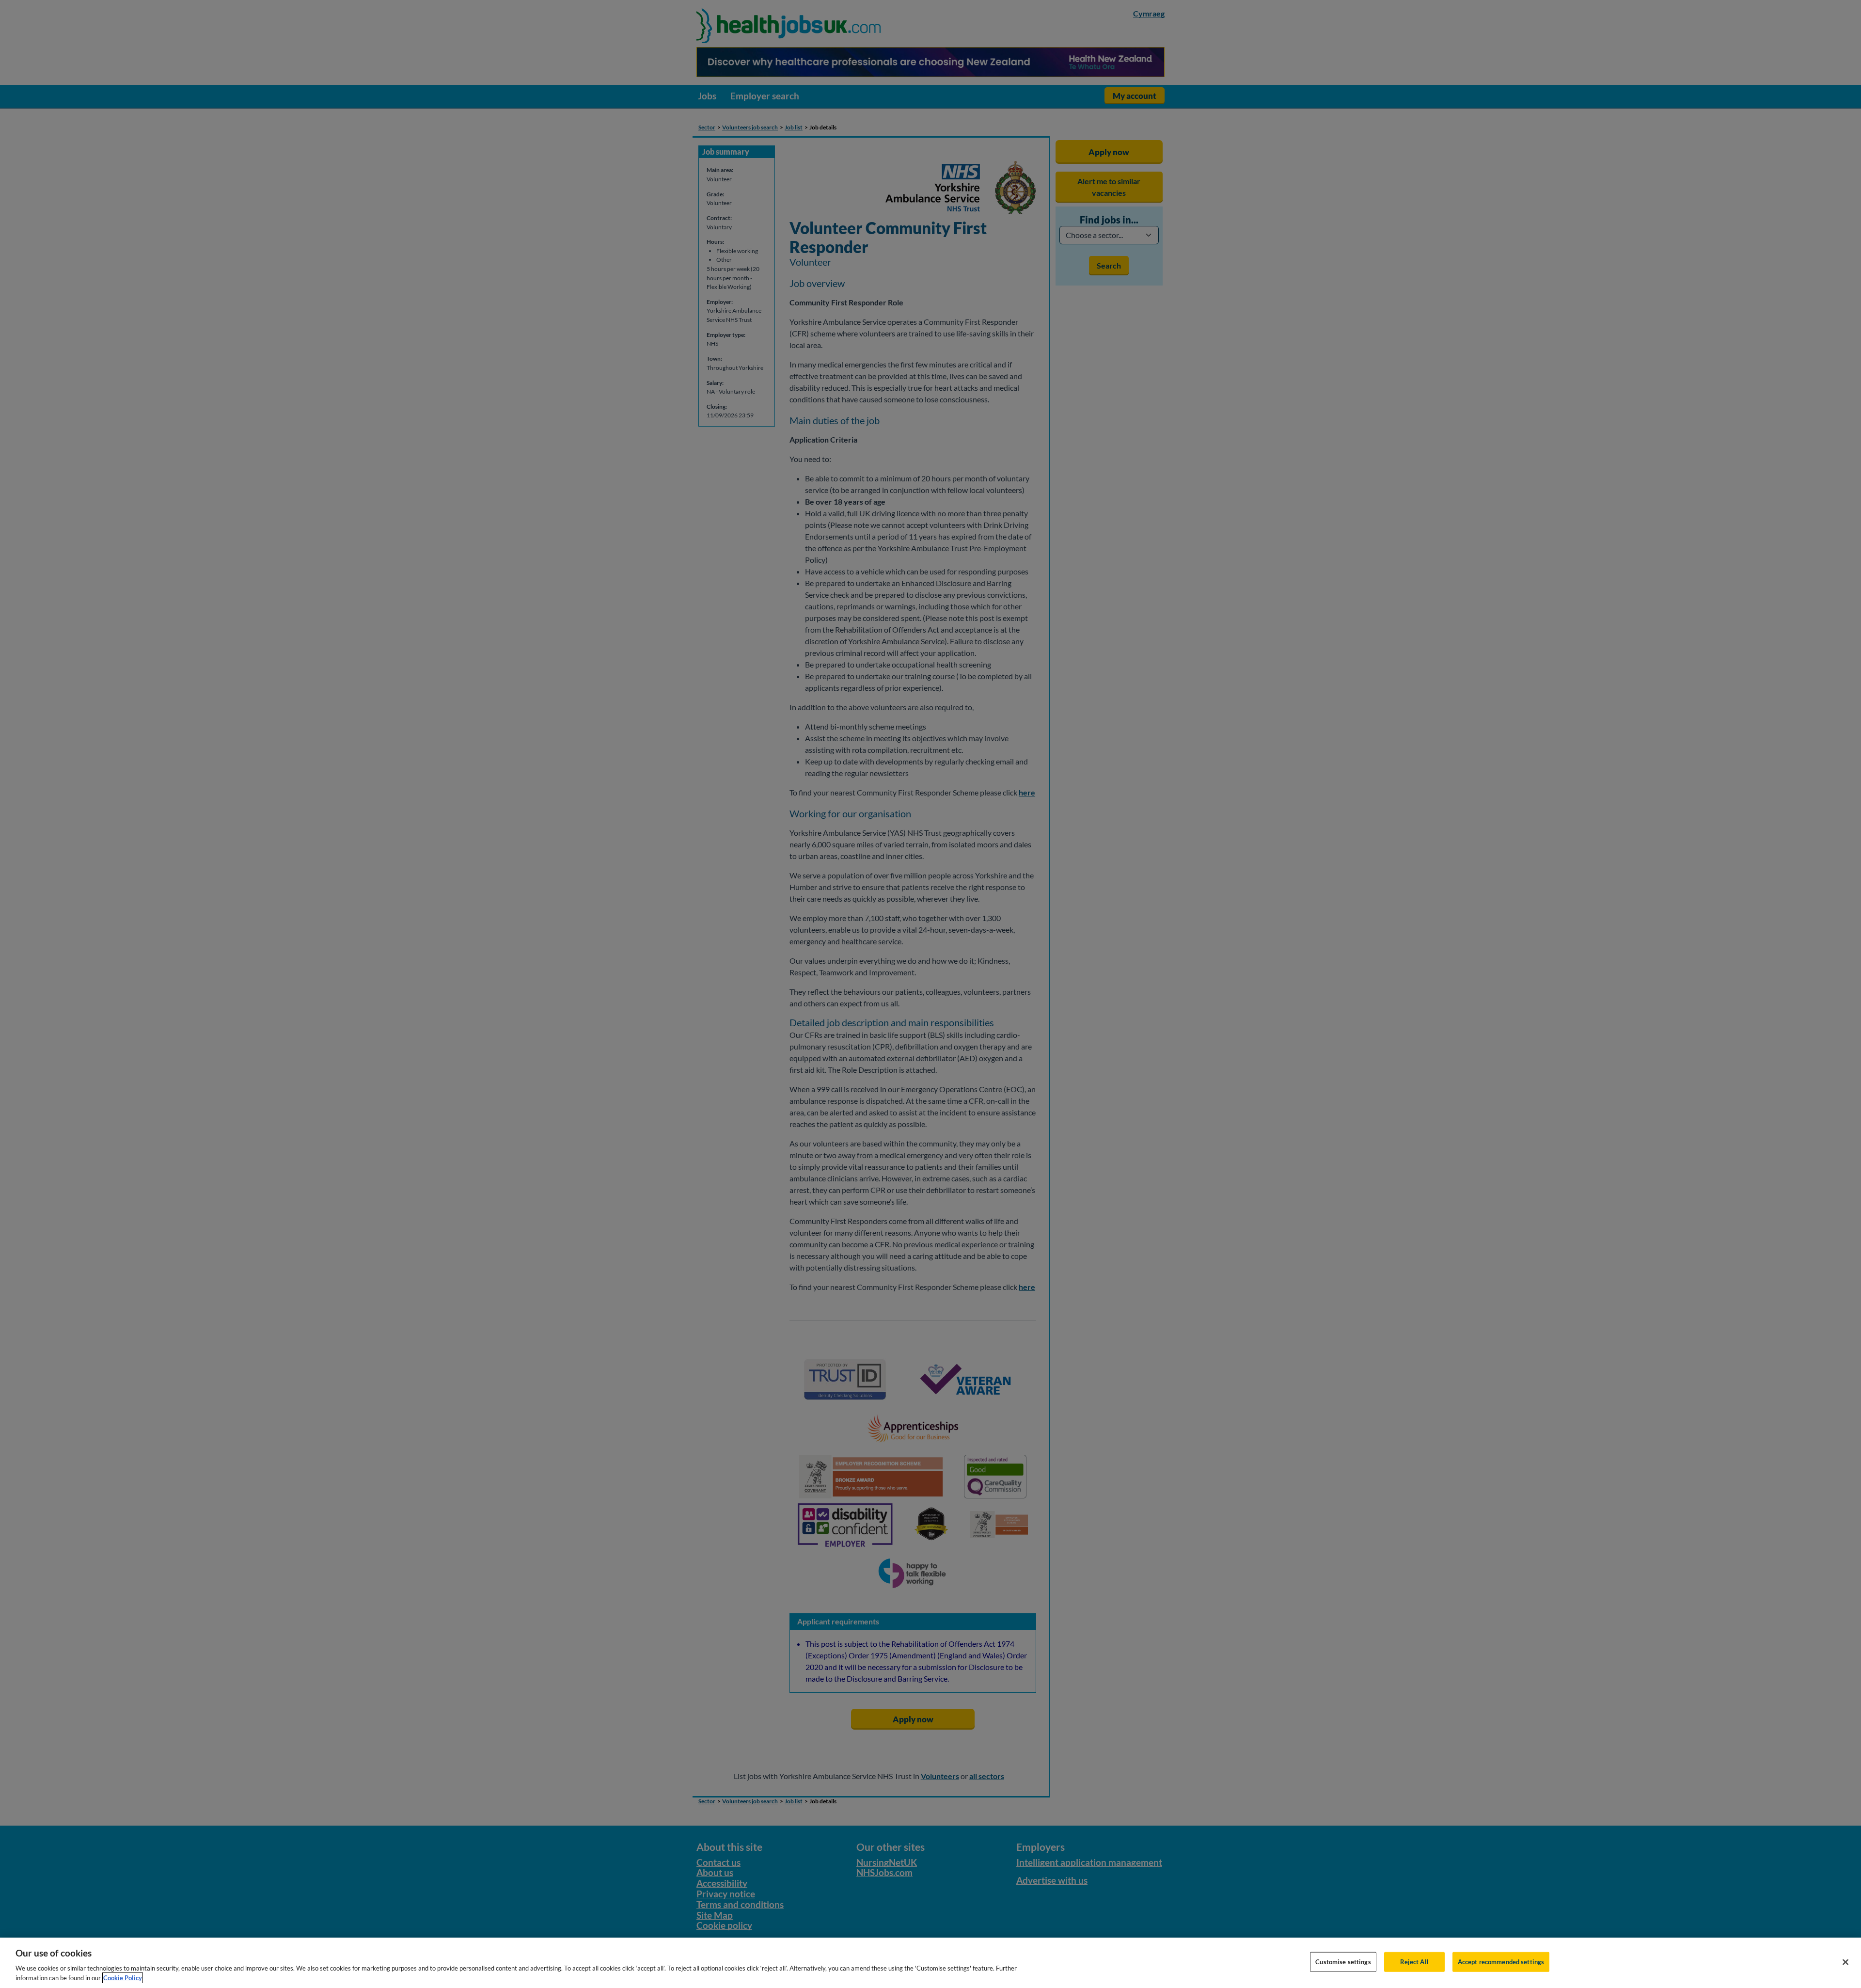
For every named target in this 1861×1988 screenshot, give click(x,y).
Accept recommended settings (1501, 1962)
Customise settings (1343, 1962)
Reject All (1414, 1962)
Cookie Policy (123, 1978)
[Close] (1845, 1962)
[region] (930, 1963)
